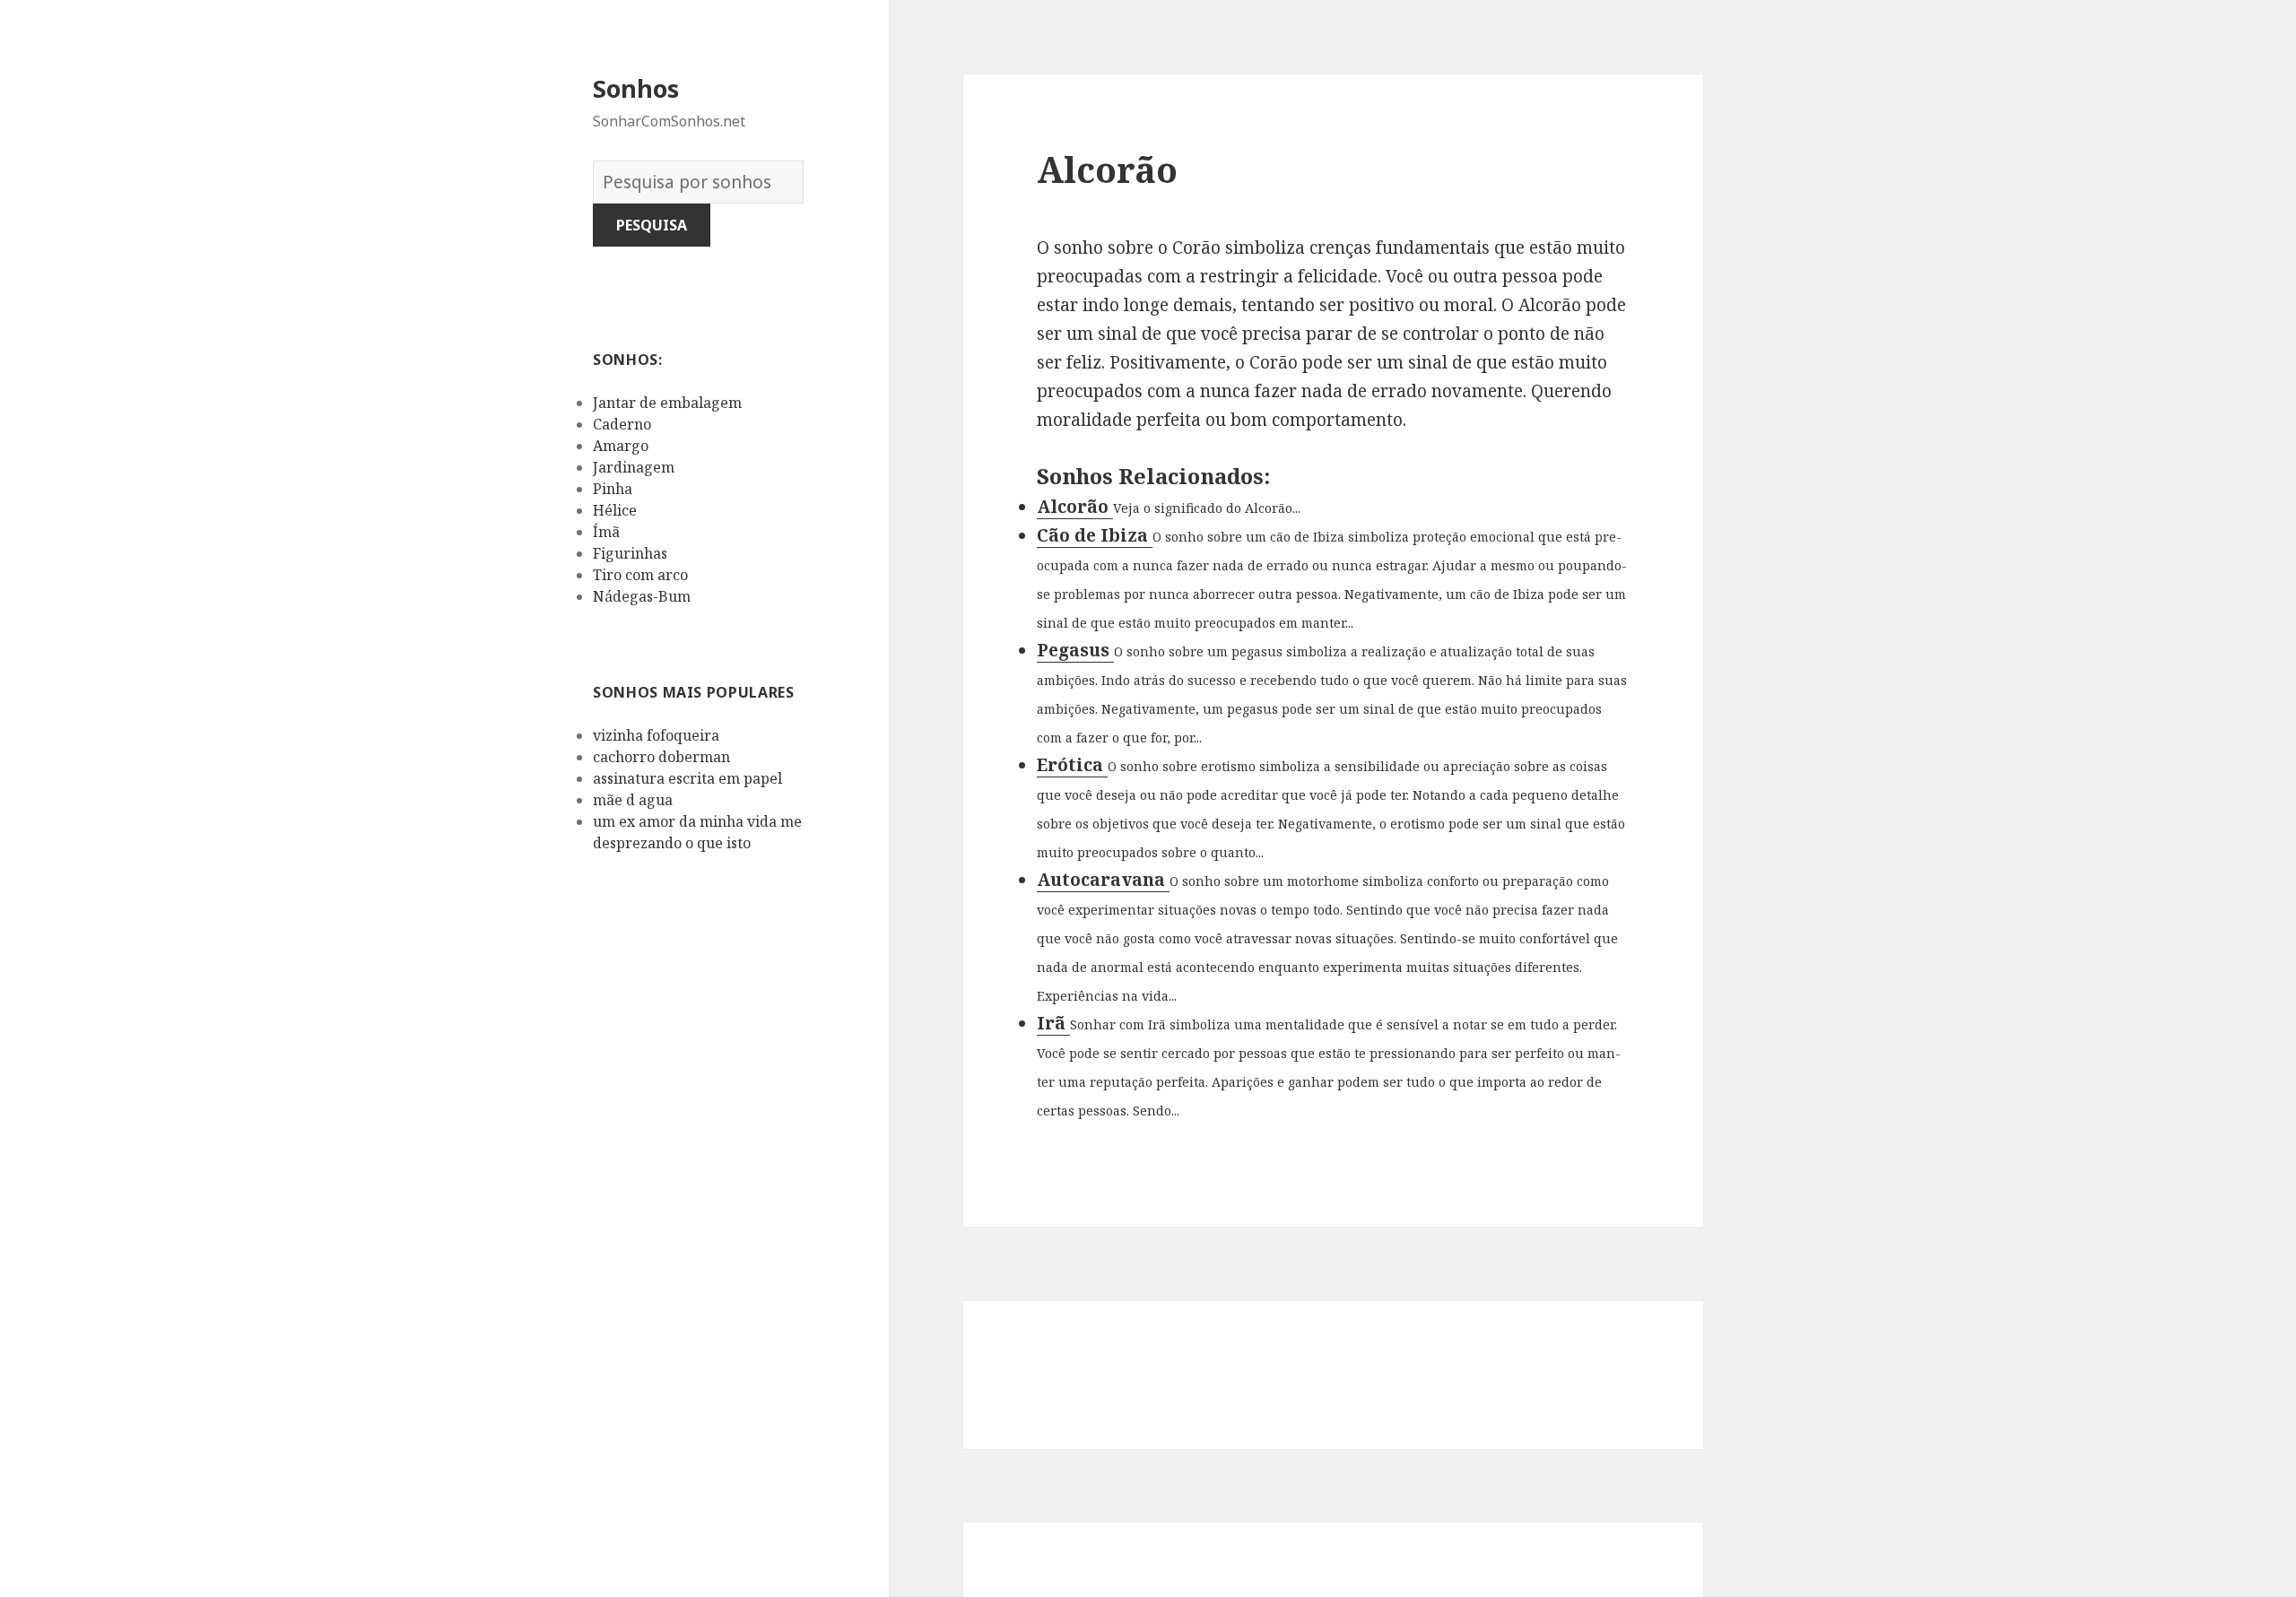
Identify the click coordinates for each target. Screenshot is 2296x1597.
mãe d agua (633, 800)
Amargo (621, 446)
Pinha (613, 489)
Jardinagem (634, 467)
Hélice (615, 510)
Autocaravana (1103, 880)
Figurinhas (630, 553)
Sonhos (636, 88)
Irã (1053, 1023)
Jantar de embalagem (667, 403)
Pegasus (1075, 650)
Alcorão (1075, 507)
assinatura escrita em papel (687, 778)
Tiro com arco (640, 575)
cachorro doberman (661, 757)
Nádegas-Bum (642, 596)
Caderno (622, 424)
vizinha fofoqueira (656, 735)
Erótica (1072, 765)
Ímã (606, 532)
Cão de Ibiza (1095, 535)
